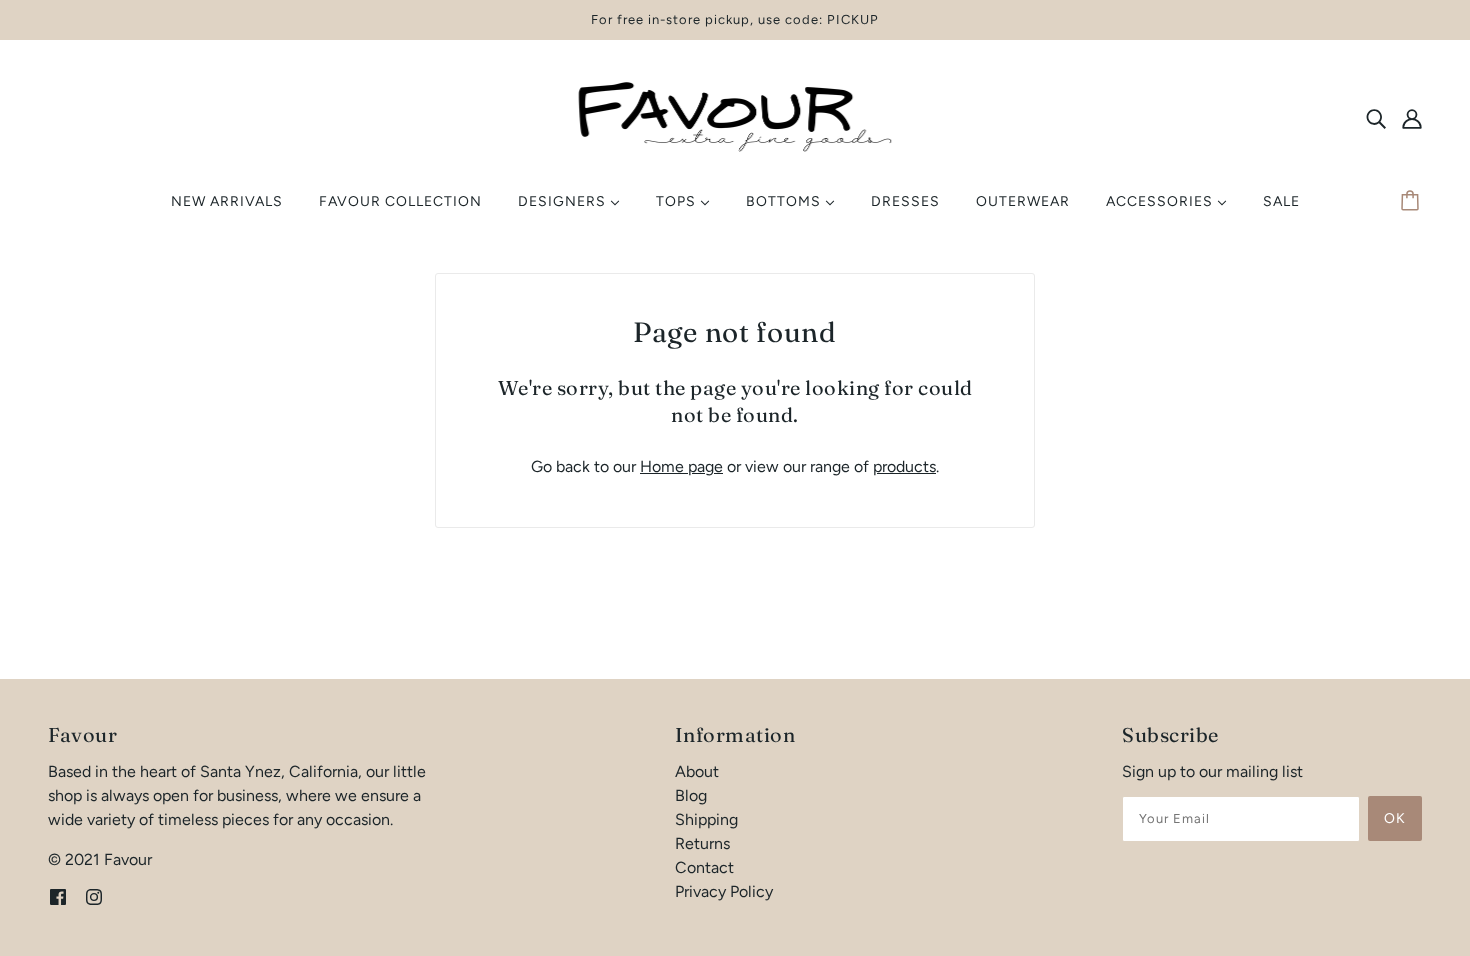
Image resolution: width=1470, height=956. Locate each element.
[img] (1376, 118)
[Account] (1412, 118)
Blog (691, 795)
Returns (702, 843)
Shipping (706, 819)
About (697, 771)
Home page (681, 466)
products (904, 466)
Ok (1395, 818)
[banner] (735, 116)
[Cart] (1413, 202)
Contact (704, 867)
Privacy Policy (724, 891)
